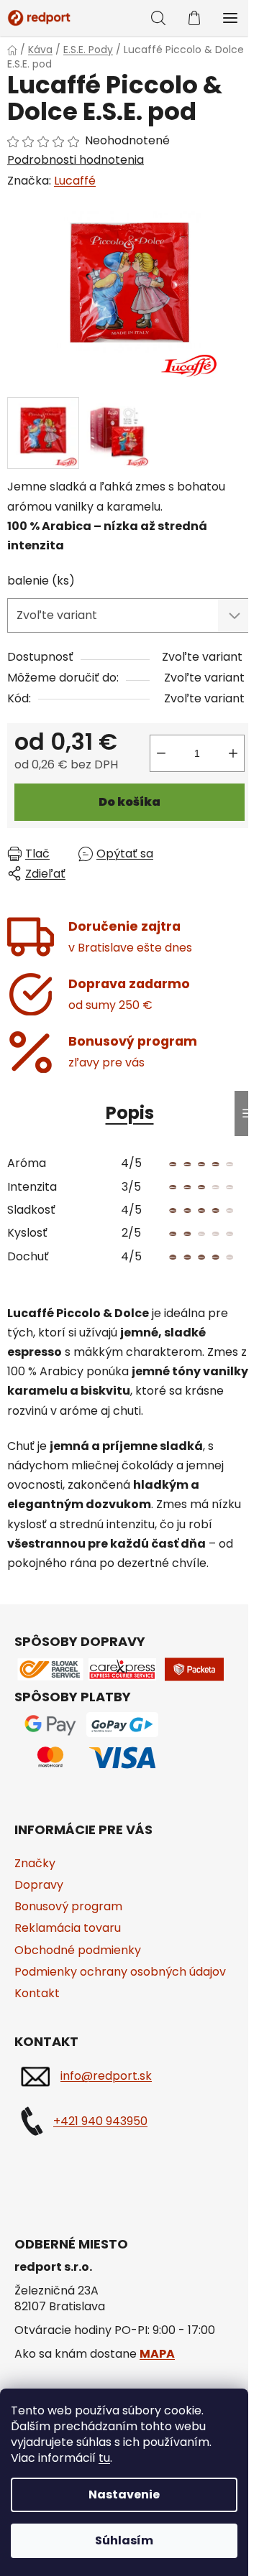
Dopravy (39, 1885)
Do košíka (129, 802)
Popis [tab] (130, 1113)
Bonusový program (68, 1906)
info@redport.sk (106, 2076)
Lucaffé (75, 181)
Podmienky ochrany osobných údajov (120, 1972)
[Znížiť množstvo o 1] (161, 753)
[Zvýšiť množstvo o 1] (233, 753)
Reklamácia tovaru (68, 1928)
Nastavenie (124, 2494)
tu (104, 2458)
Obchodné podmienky (78, 1950)
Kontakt (37, 1993)
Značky (35, 1863)
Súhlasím (124, 2540)
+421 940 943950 (100, 2121)
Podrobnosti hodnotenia (76, 160)
